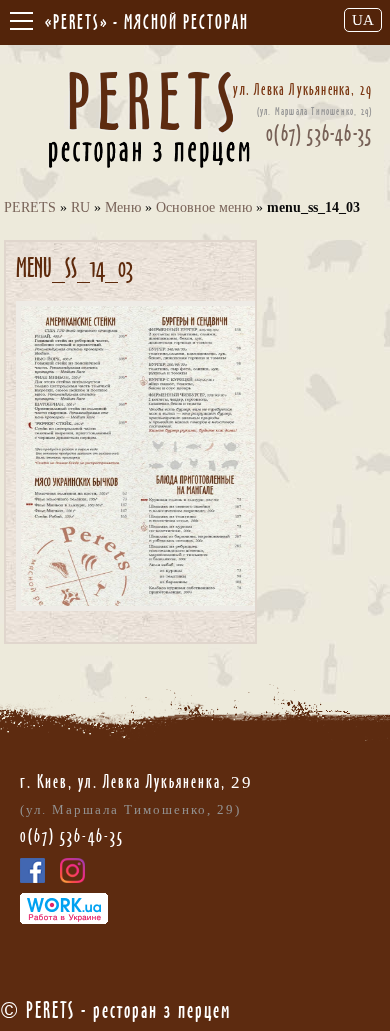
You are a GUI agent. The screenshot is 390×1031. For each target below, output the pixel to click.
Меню (123, 207)
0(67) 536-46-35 (319, 133)
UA (363, 20)
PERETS (30, 207)
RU (80, 207)
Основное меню (204, 207)
